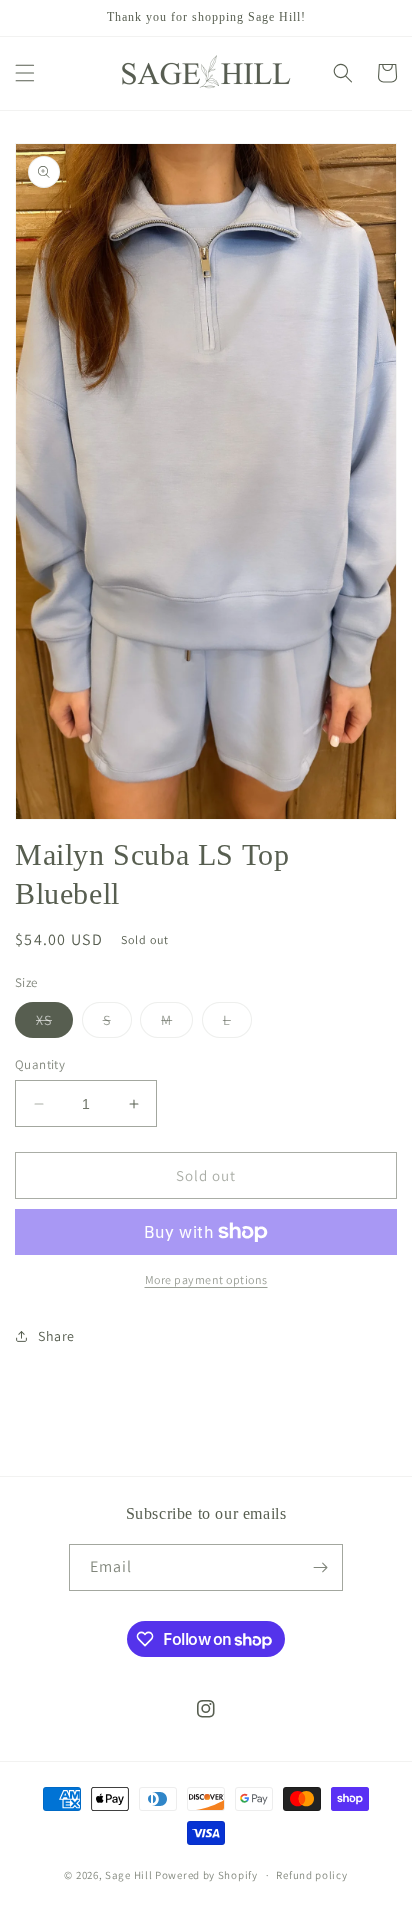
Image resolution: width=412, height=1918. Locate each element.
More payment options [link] (206, 1279)
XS (54, 1024)
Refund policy (311, 1875)
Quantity (40, 1064)
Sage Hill (128, 1875)
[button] (25, 73)
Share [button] (56, 1336)
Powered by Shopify (206, 1875)
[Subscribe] (320, 1567)
